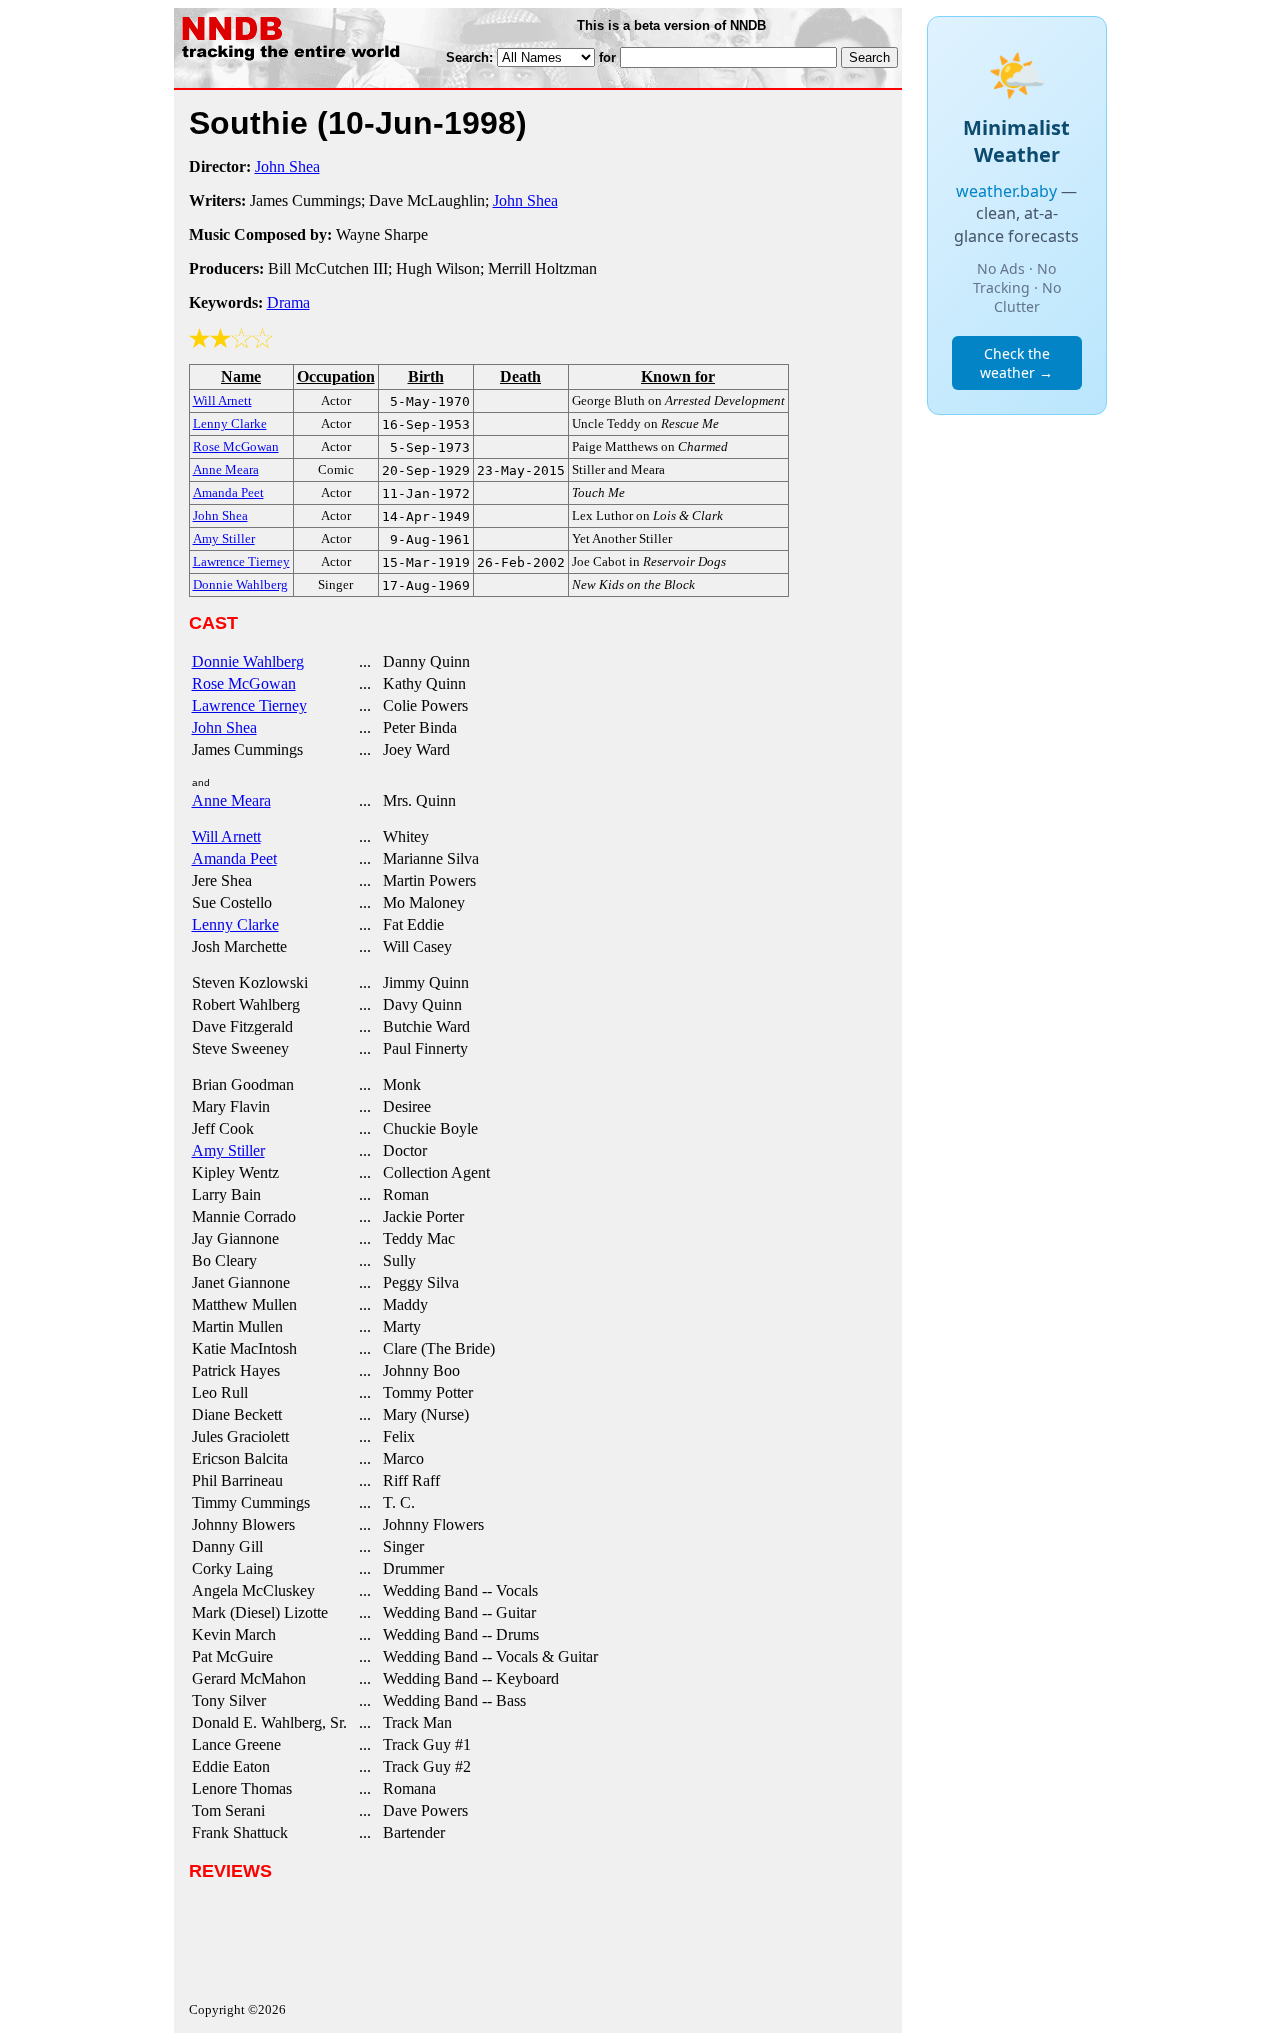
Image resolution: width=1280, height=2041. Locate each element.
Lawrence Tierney (249, 705)
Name (241, 376)
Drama (288, 302)
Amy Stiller (228, 1150)
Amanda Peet (234, 858)
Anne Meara (231, 800)
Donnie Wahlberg (248, 661)
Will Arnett (226, 836)
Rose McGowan (244, 683)
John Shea (287, 166)
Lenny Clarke (235, 924)
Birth (426, 376)
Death (520, 376)
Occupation (336, 376)
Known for (678, 376)
